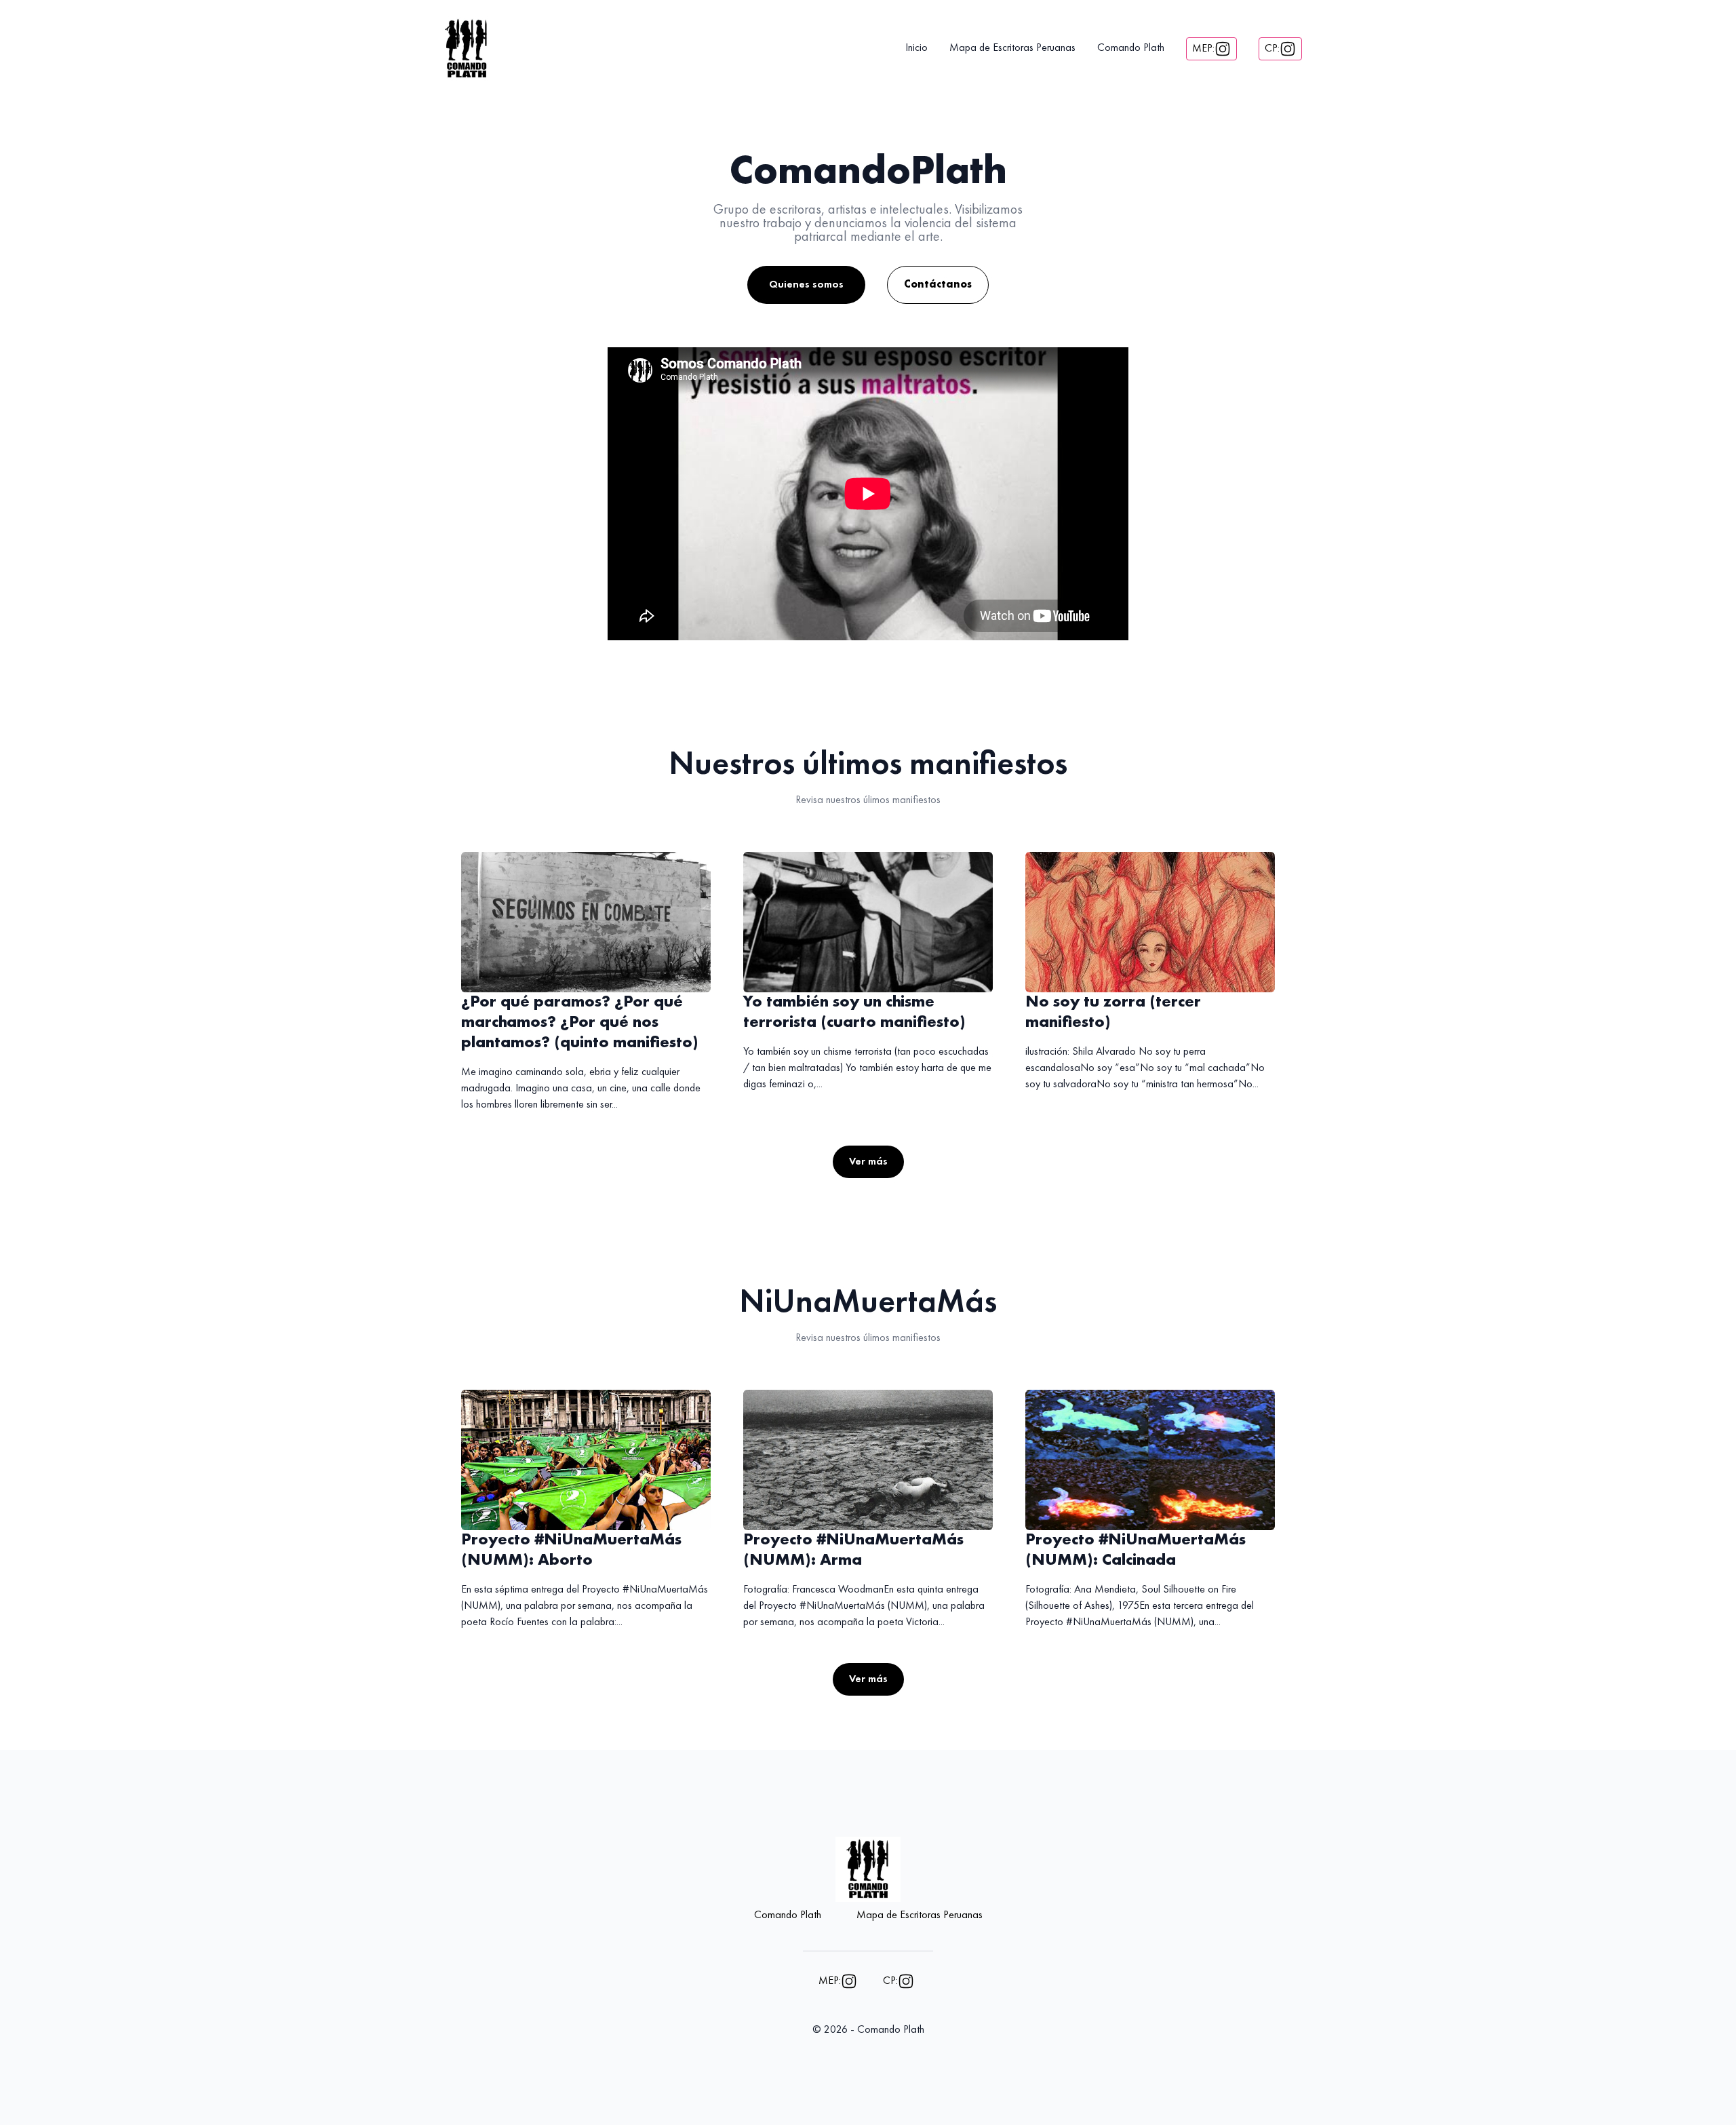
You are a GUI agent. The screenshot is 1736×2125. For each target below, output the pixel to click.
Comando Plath (1131, 48)
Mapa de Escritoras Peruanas (1012, 48)
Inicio (916, 48)
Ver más (868, 1162)
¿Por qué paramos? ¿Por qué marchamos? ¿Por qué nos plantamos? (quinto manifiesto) (580, 1023)
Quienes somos (806, 285)
